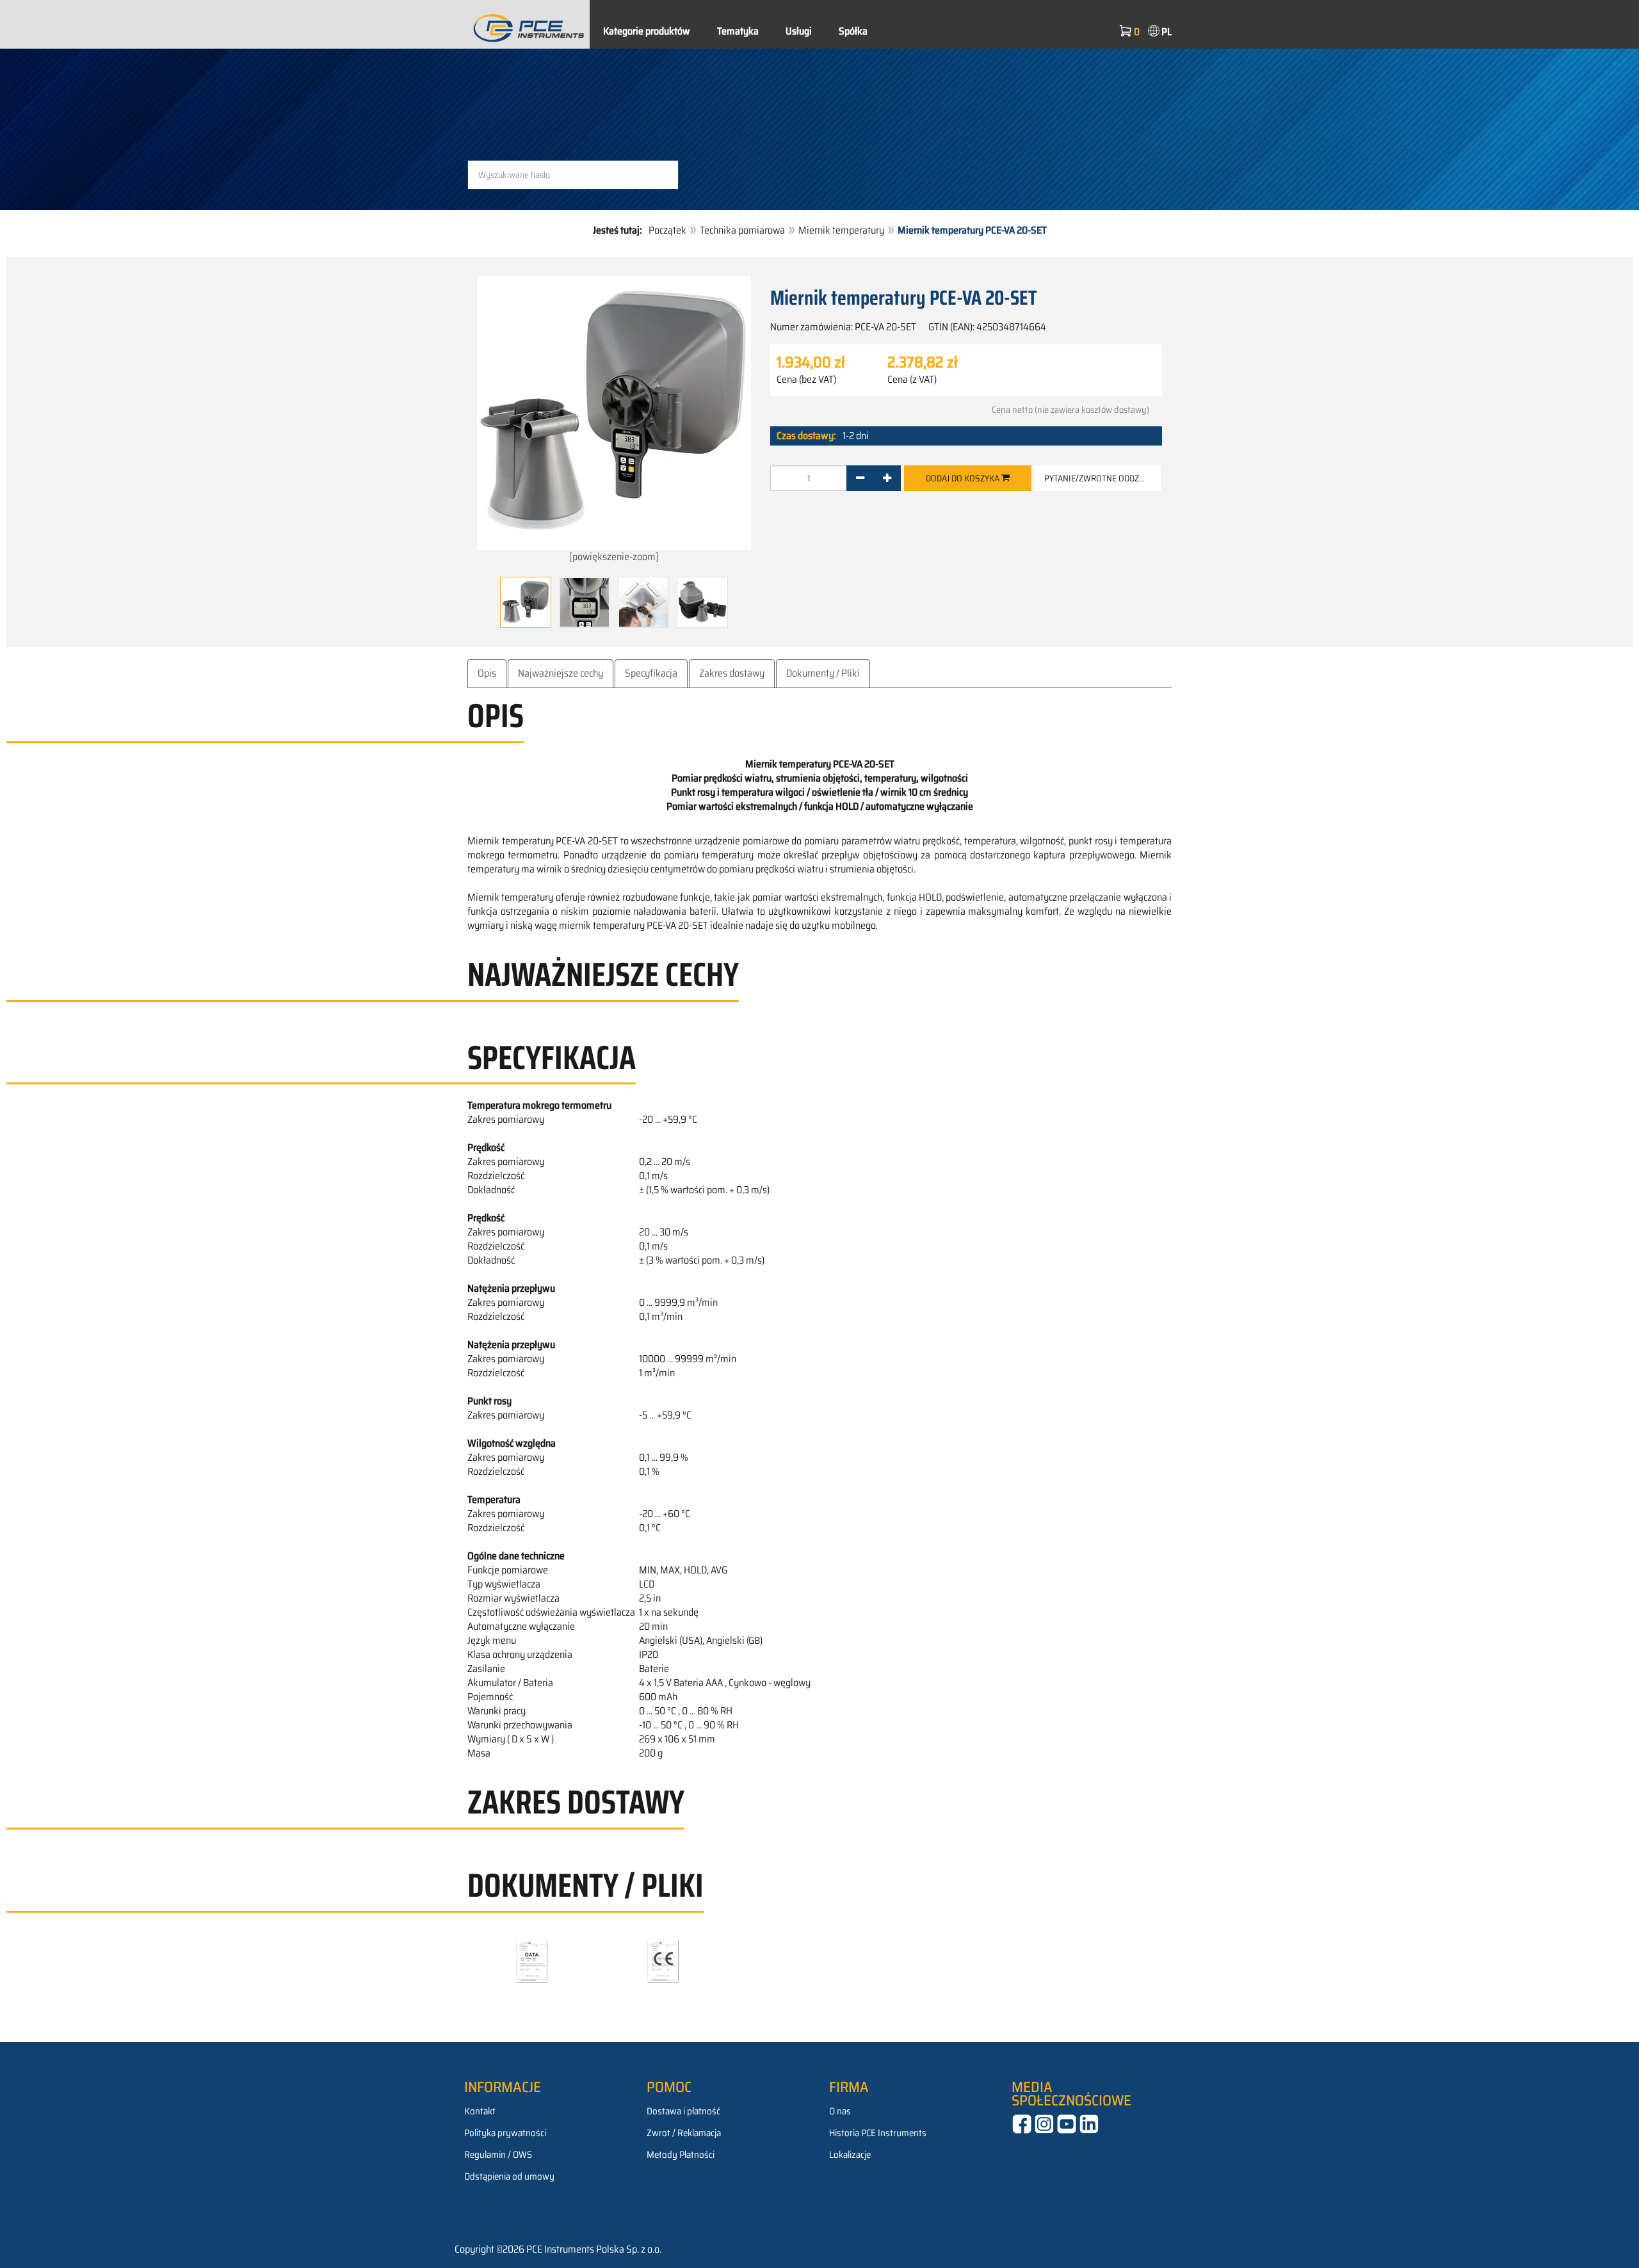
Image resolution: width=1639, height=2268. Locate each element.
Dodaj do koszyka (964, 478)
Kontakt (480, 2111)
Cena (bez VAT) (806, 380)
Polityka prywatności (505, 2133)
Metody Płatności (681, 2155)
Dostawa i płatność (683, 2111)
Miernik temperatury (841, 230)
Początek (667, 230)
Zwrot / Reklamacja (684, 2133)
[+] (887, 478)
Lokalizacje (850, 2155)
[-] (860, 478)
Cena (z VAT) (912, 380)
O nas (840, 2111)
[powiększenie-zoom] (614, 557)
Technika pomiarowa (742, 230)
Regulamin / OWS (498, 2155)
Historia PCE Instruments (878, 2133)
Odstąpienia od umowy (509, 2176)
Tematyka (738, 31)
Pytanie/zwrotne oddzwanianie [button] (1102, 478)
